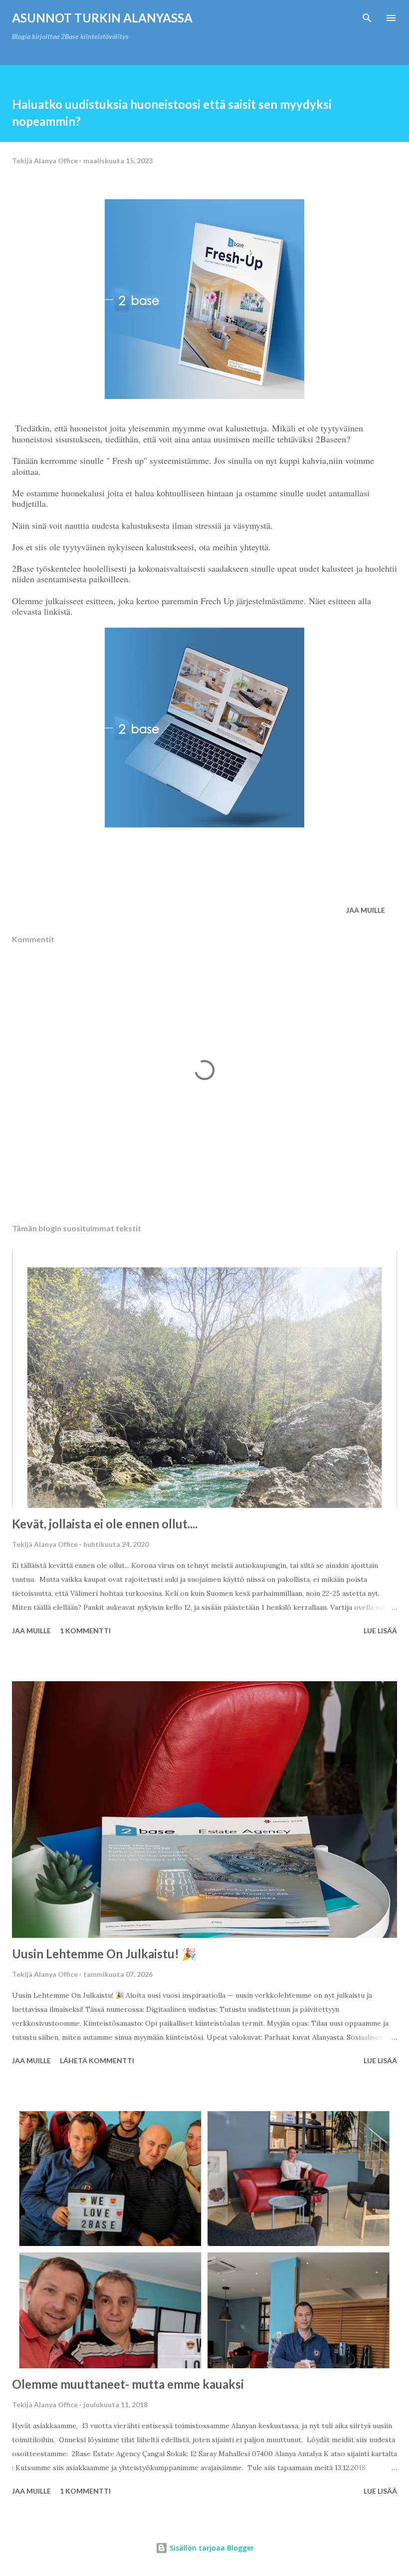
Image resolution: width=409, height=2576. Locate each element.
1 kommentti (85, 1631)
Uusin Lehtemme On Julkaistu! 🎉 (104, 1954)
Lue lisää (380, 1631)
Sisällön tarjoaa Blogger (211, 2548)
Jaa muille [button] (366, 910)
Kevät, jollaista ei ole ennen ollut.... (105, 1524)
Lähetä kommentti (97, 2060)
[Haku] (367, 18)
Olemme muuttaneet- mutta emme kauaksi (128, 2384)
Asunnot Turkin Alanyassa (102, 18)
